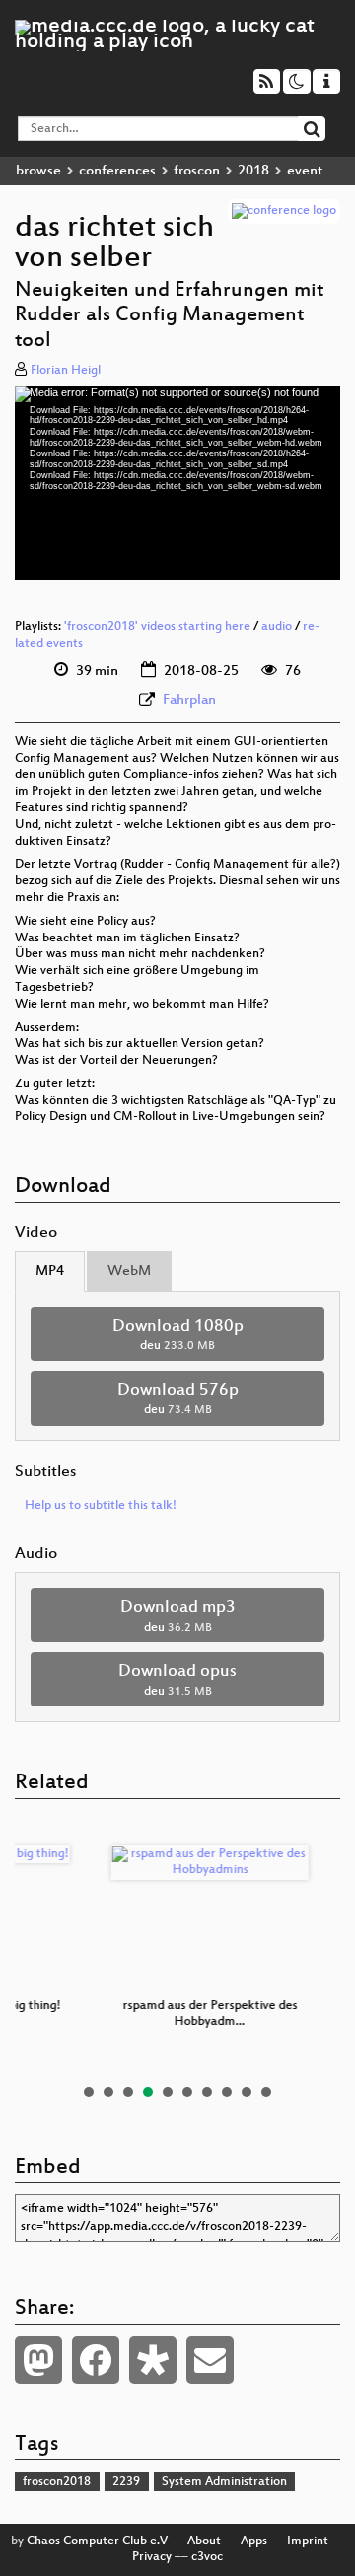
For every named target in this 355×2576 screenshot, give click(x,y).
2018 (253, 171)
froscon (197, 171)
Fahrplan (189, 700)
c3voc (207, 2557)
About (204, 2541)
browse (38, 171)
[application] (177, 483)
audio (277, 627)
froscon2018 (57, 2482)
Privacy (152, 2557)
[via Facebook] (96, 2360)
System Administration (224, 2482)
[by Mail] (210, 2360)
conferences (117, 171)
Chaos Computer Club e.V (97, 2541)
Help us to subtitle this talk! (101, 1506)
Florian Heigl (66, 371)
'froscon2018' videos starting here (157, 627)
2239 (126, 2482)
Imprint (308, 2541)
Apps (254, 2541)
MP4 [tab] (50, 1271)
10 (266, 2092)
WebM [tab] (129, 1271)
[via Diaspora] (153, 2360)
